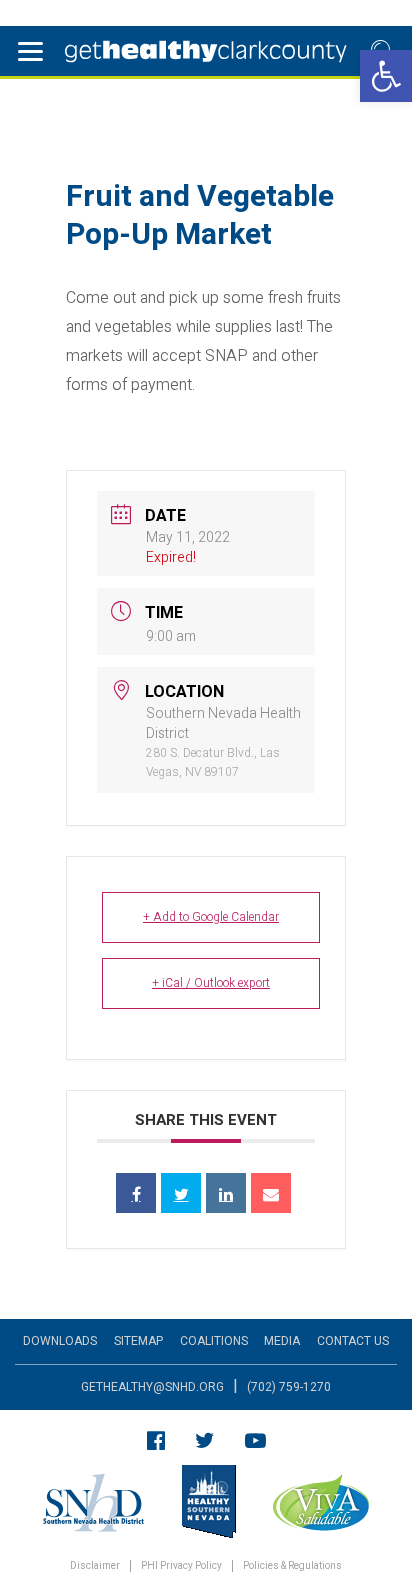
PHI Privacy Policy (181, 1566)
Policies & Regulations (292, 1566)
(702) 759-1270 (289, 1387)
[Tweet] (181, 1193)
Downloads (60, 1341)
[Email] (271, 1193)
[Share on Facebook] (136, 1193)
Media (282, 1341)
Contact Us (353, 1341)
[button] (386, 76)
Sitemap (138, 1341)
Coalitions (214, 1341)
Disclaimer (95, 1566)
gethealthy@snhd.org (152, 1387)
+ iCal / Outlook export (211, 983)
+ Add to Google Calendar (211, 917)
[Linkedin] (226, 1193)
